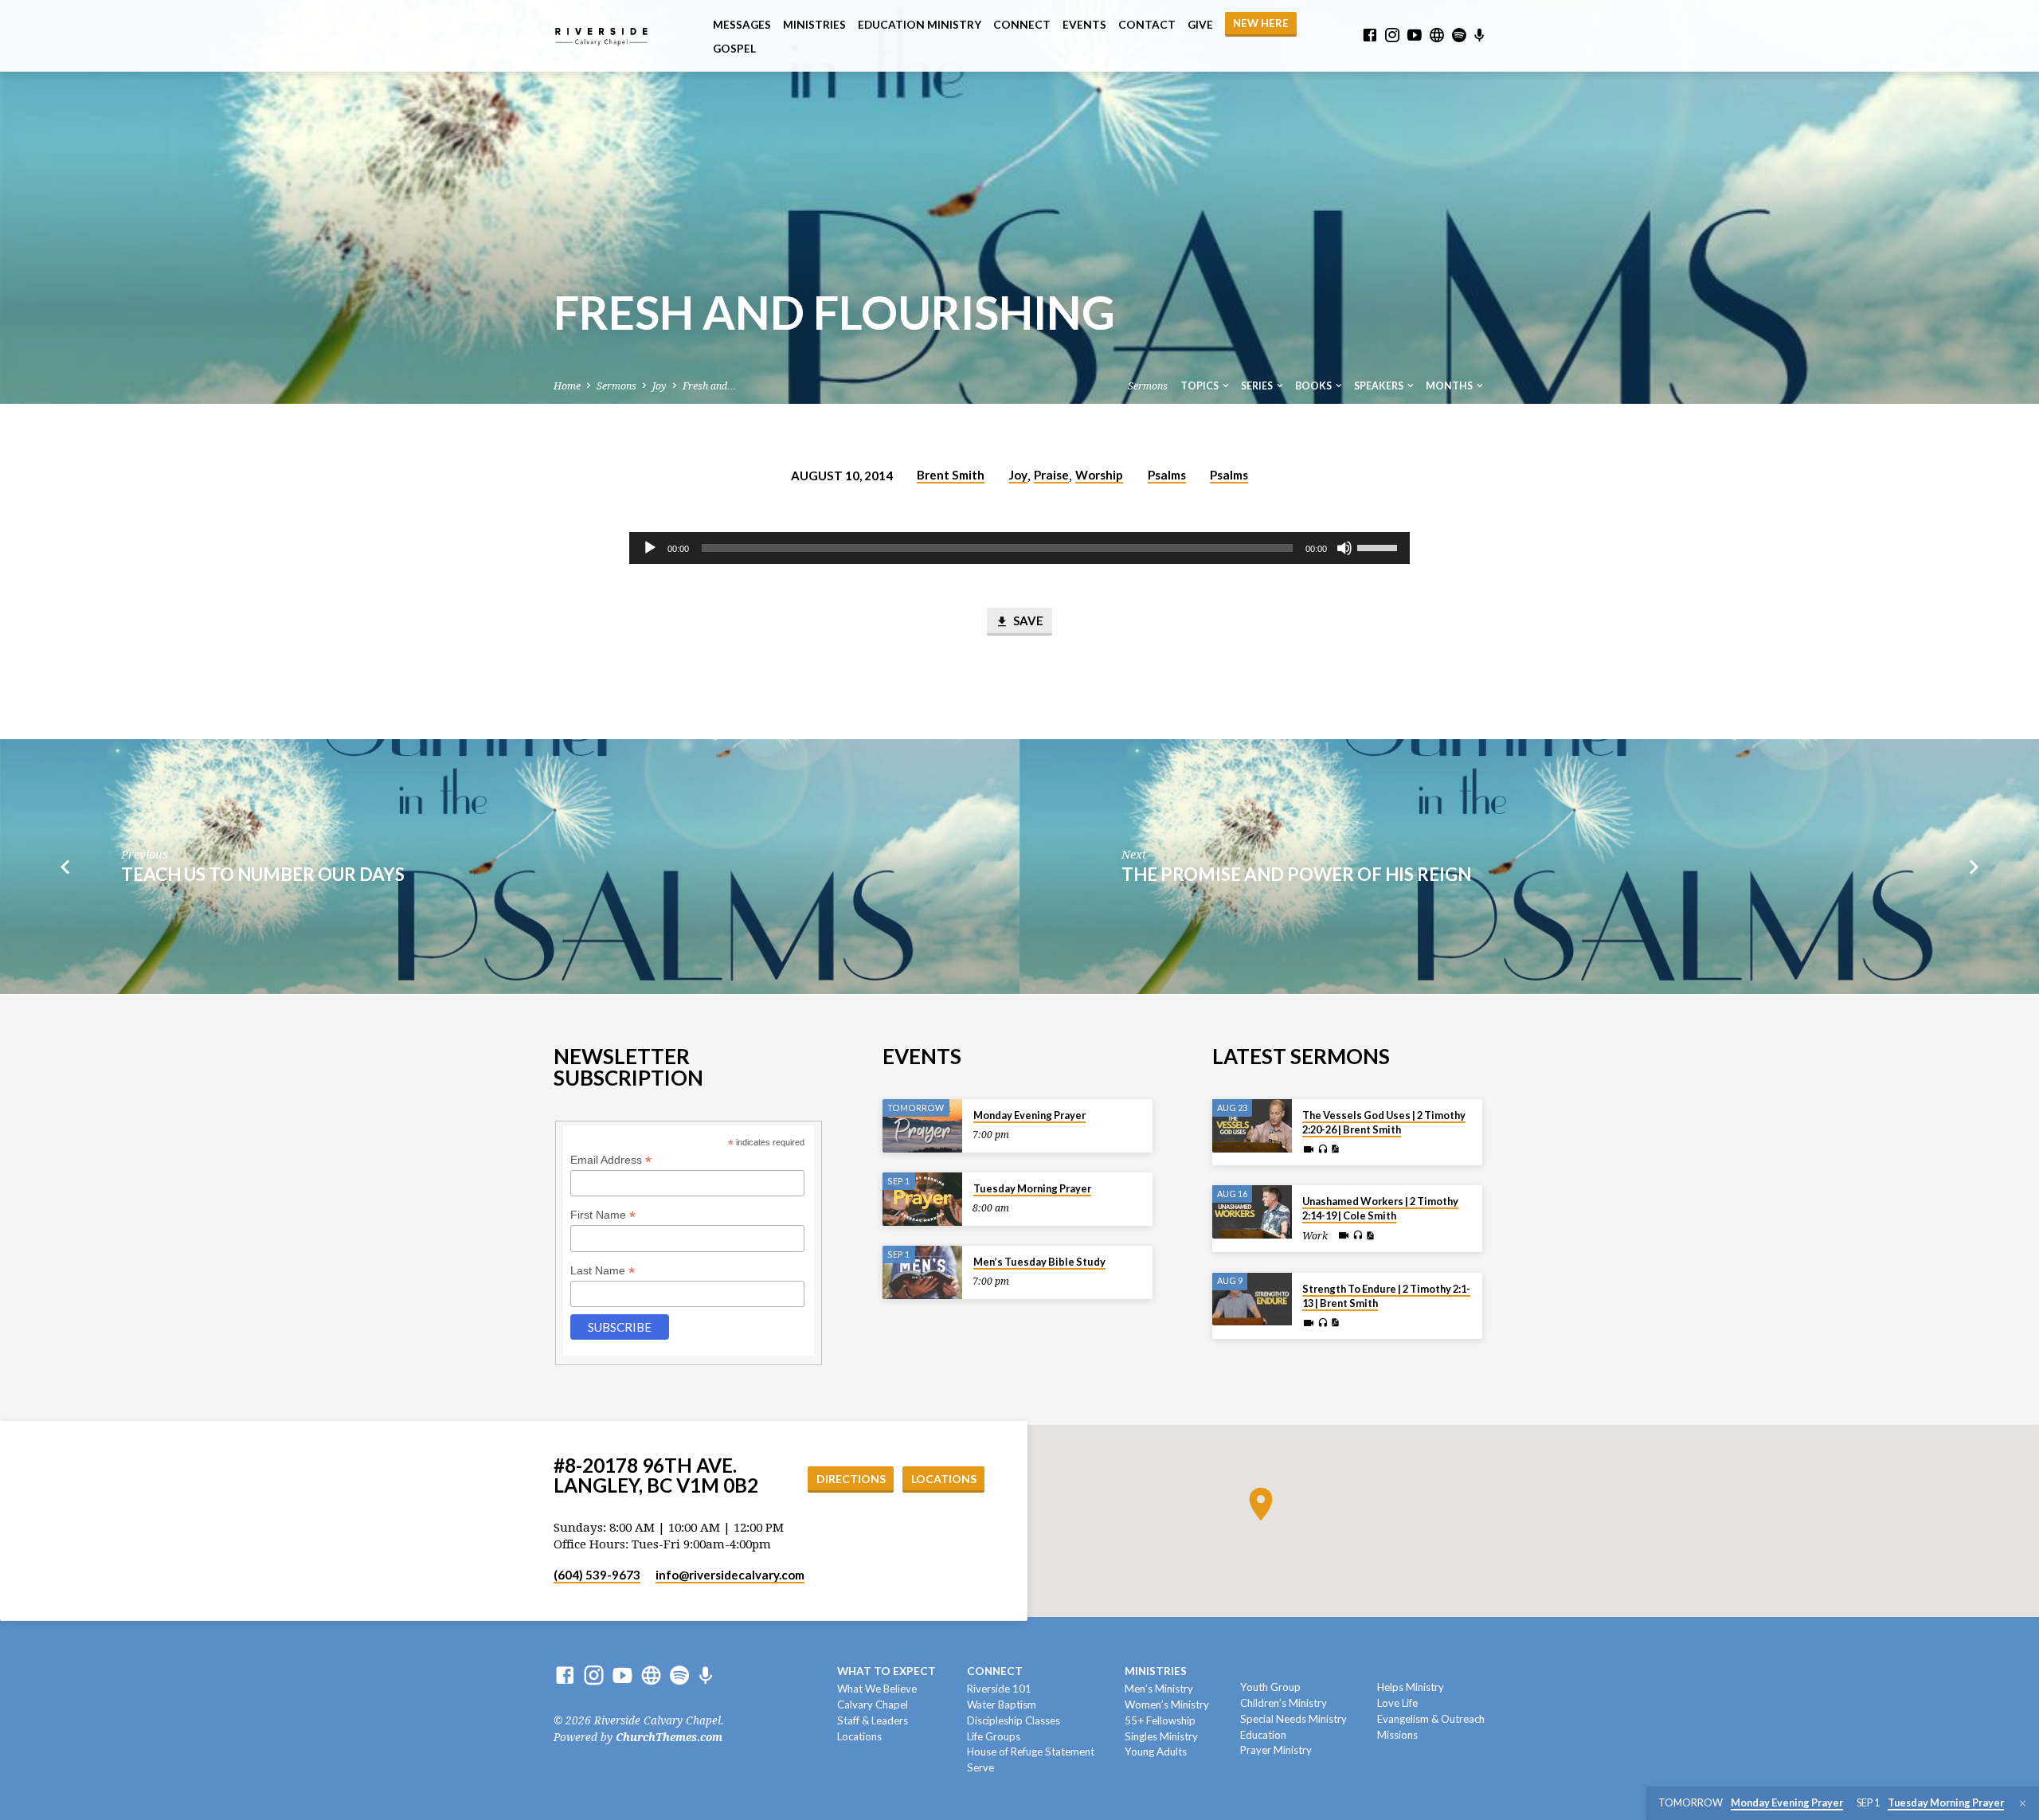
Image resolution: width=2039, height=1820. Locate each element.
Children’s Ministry (1284, 1703)
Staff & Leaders (873, 1720)
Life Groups (994, 1736)
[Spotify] (1459, 35)
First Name (603, 1215)
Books (1314, 386)
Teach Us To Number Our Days (263, 874)
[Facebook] (1370, 35)
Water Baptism (1002, 1705)
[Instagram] (1392, 35)
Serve (980, 1767)
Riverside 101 (999, 1689)
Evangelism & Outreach (1431, 1719)
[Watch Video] (1309, 1150)
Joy (659, 386)
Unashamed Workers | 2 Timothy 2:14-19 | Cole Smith (1380, 1208)
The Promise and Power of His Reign (1296, 874)
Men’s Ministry (1159, 1689)
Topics (1200, 386)
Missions (1397, 1735)
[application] (1019, 548)
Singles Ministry (1161, 1736)
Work (1315, 1236)
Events (1084, 25)
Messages (742, 25)
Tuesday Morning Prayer (1032, 1188)
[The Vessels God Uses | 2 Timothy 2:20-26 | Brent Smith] (1252, 1126)
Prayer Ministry (1276, 1750)
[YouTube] (1415, 35)
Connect (1022, 25)
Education (1263, 1735)
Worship (1099, 475)
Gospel (734, 49)
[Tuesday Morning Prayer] (922, 1199)
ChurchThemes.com (669, 1737)
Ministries (814, 25)
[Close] (2023, 1804)
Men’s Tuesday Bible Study (1039, 1262)
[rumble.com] (1437, 35)
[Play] (650, 548)
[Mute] (1344, 548)
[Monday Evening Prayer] (922, 1126)
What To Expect (886, 1671)
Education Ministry (920, 25)
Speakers (1380, 386)
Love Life (1397, 1703)
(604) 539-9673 (597, 1575)
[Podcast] (1479, 36)
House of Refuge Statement (1031, 1752)
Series (1258, 386)
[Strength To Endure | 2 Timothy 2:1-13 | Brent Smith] (1252, 1299)
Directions (851, 1479)
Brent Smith (951, 475)
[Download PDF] (1335, 1149)
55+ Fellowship (1160, 1720)
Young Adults (1156, 1752)
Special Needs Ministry (1293, 1719)
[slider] (1380, 546)
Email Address (611, 1160)
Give (1200, 25)
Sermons (616, 386)
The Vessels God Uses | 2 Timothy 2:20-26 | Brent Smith (1384, 1122)
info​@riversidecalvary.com (730, 1575)
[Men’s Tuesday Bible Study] (922, 1272)
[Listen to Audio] (1323, 1149)
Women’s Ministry (1167, 1705)
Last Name (603, 1271)
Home (567, 386)
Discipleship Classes (1014, 1720)
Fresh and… (709, 386)
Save (1027, 620)
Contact (1147, 25)
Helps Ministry (1411, 1687)
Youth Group (1270, 1687)
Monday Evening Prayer (1029, 1115)
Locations (944, 1479)
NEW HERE (1261, 23)
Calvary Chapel (873, 1705)
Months (1450, 386)
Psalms (1167, 475)
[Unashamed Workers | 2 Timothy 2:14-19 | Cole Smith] (1252, 1212)
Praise (1051, 475)
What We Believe (877, 1689)
